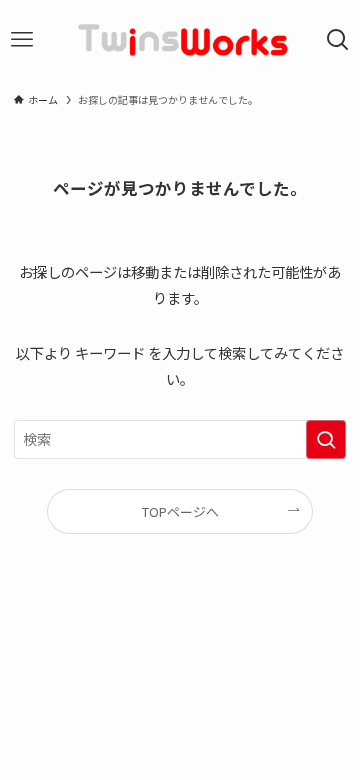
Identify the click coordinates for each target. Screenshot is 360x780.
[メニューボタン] (21, 40)
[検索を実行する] (326, 439)
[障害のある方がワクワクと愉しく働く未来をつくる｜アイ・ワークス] (179, 40)
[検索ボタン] (338, 40)
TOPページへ (180, 511)
